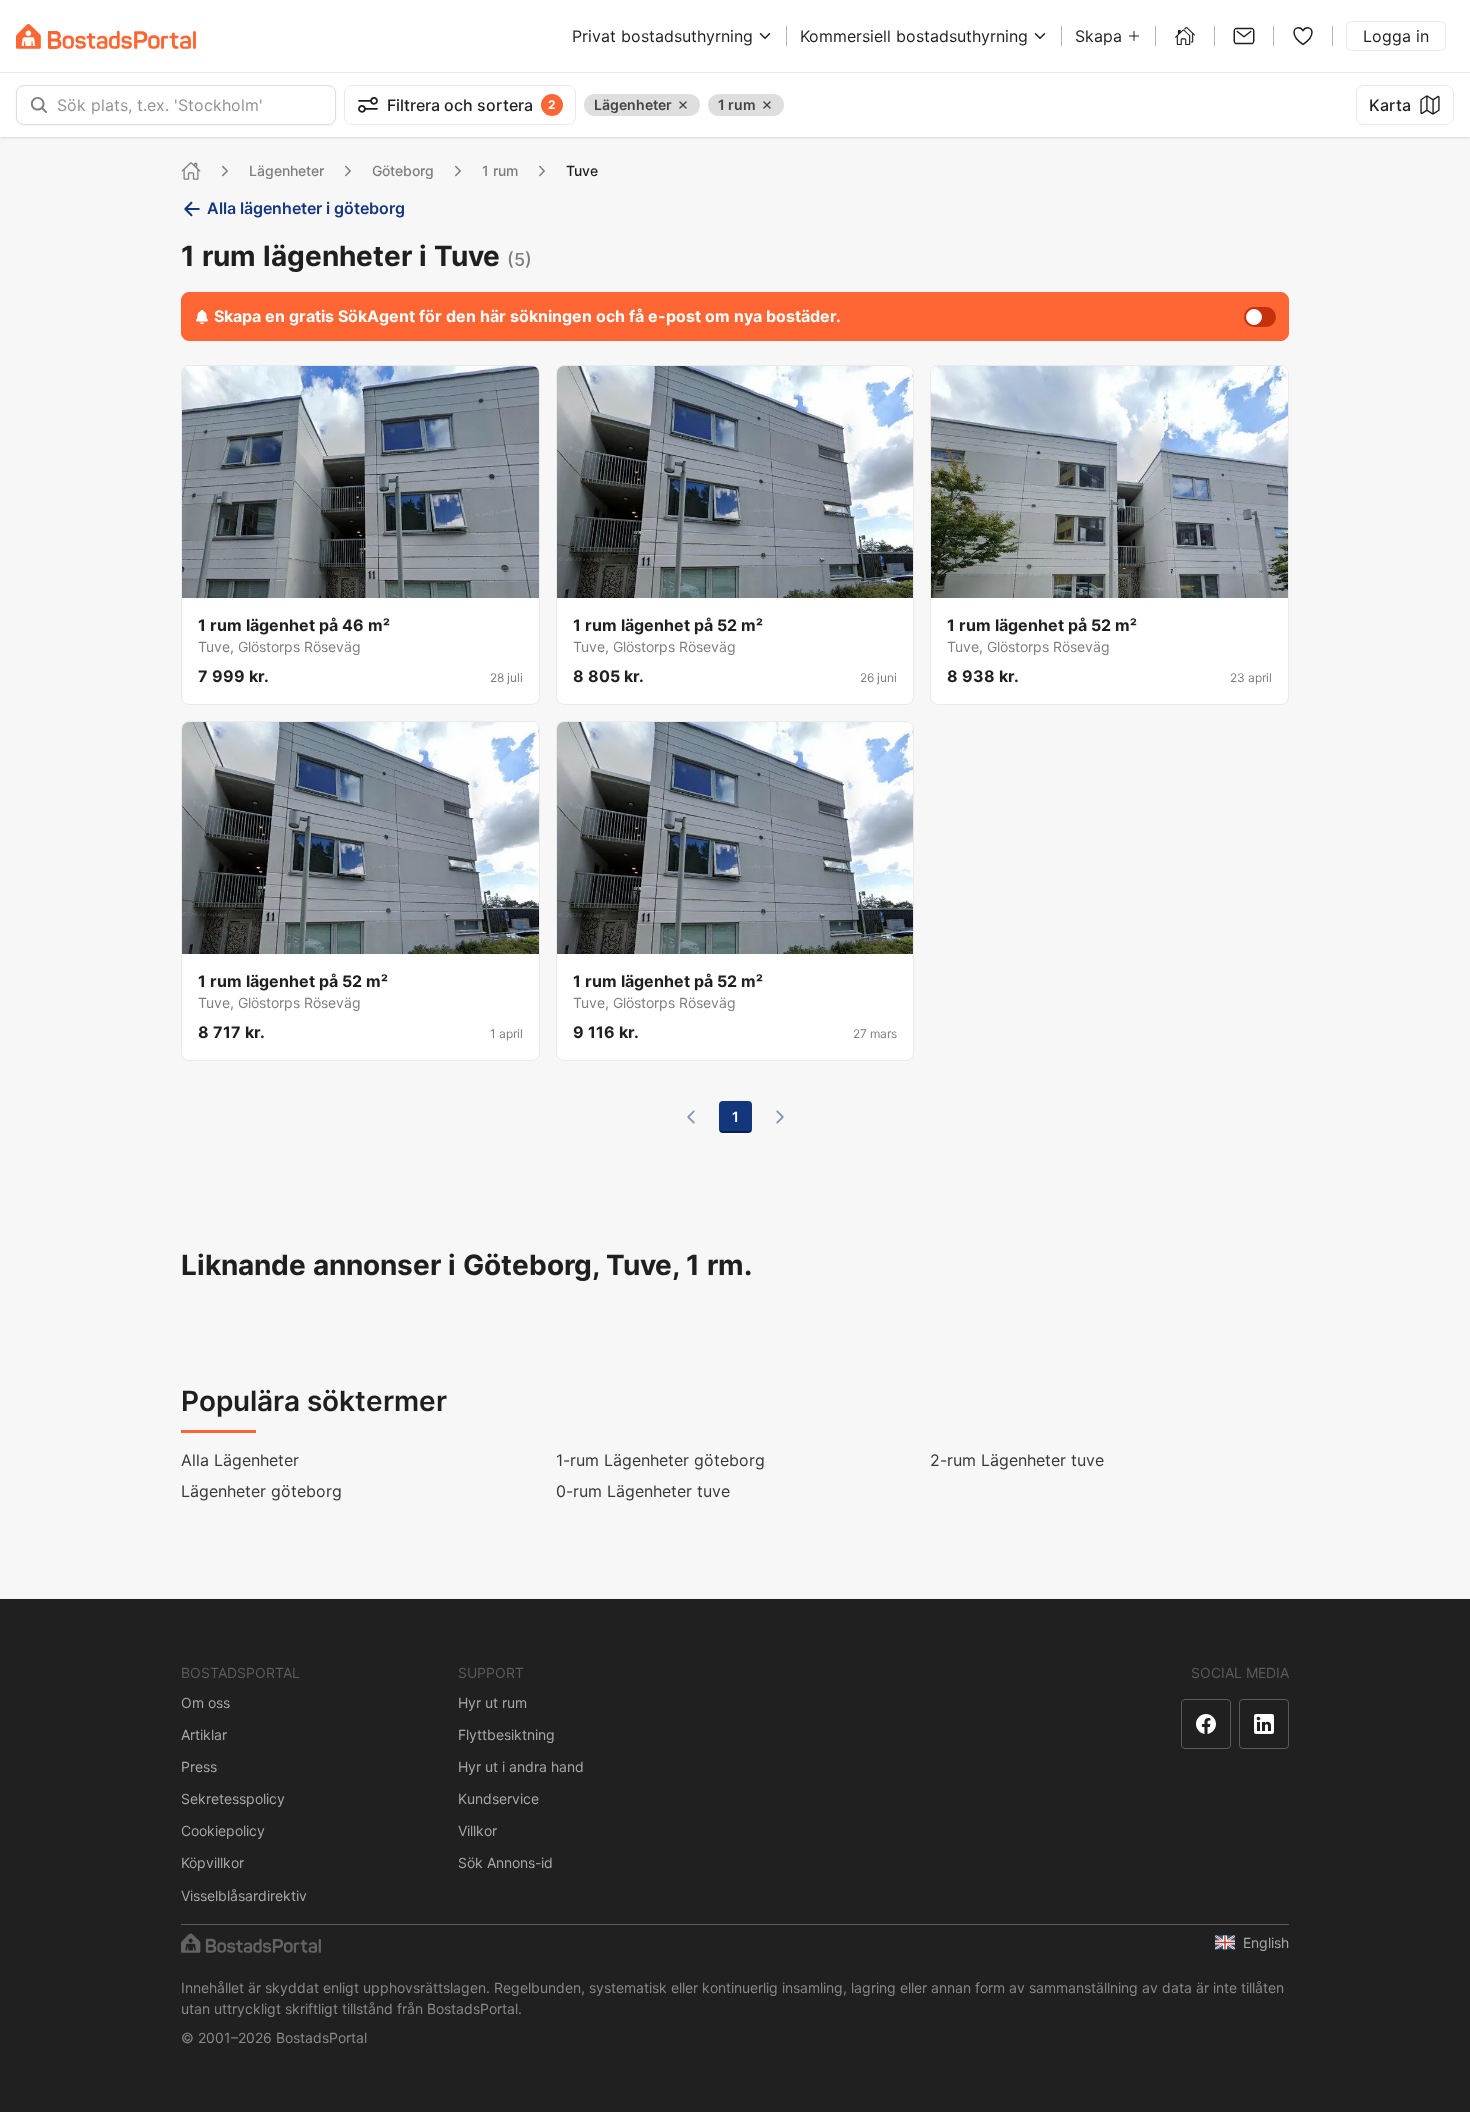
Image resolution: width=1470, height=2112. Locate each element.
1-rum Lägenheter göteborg (660, 1460)
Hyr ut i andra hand (521, 1766)
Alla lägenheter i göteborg (306, 208)
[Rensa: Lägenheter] (683, 105)
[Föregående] (691, 1117)
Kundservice (498, 1798)
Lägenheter (286, 170)
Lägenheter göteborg (261, 1491)
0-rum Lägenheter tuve (643, 1491)
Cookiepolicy (223, 1830)
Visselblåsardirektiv (244, 1895)
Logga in (1396, 36)
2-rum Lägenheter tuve (1017, 1460)
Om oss (205, 1702)
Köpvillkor (212, 1862)
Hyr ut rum (492, 1702)
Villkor (477, 1830)
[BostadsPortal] (106, 36)
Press (199, 1766)
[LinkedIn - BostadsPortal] (1264, 1724)
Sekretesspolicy (233, 1798)
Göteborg (403, 170)
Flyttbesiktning (506, 1734)
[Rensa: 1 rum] (767, 105)
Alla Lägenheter (240, 1460)
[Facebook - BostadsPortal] (1206, 1724)
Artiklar (204, 1734)
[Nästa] (780, 1117)
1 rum (500, 170)
